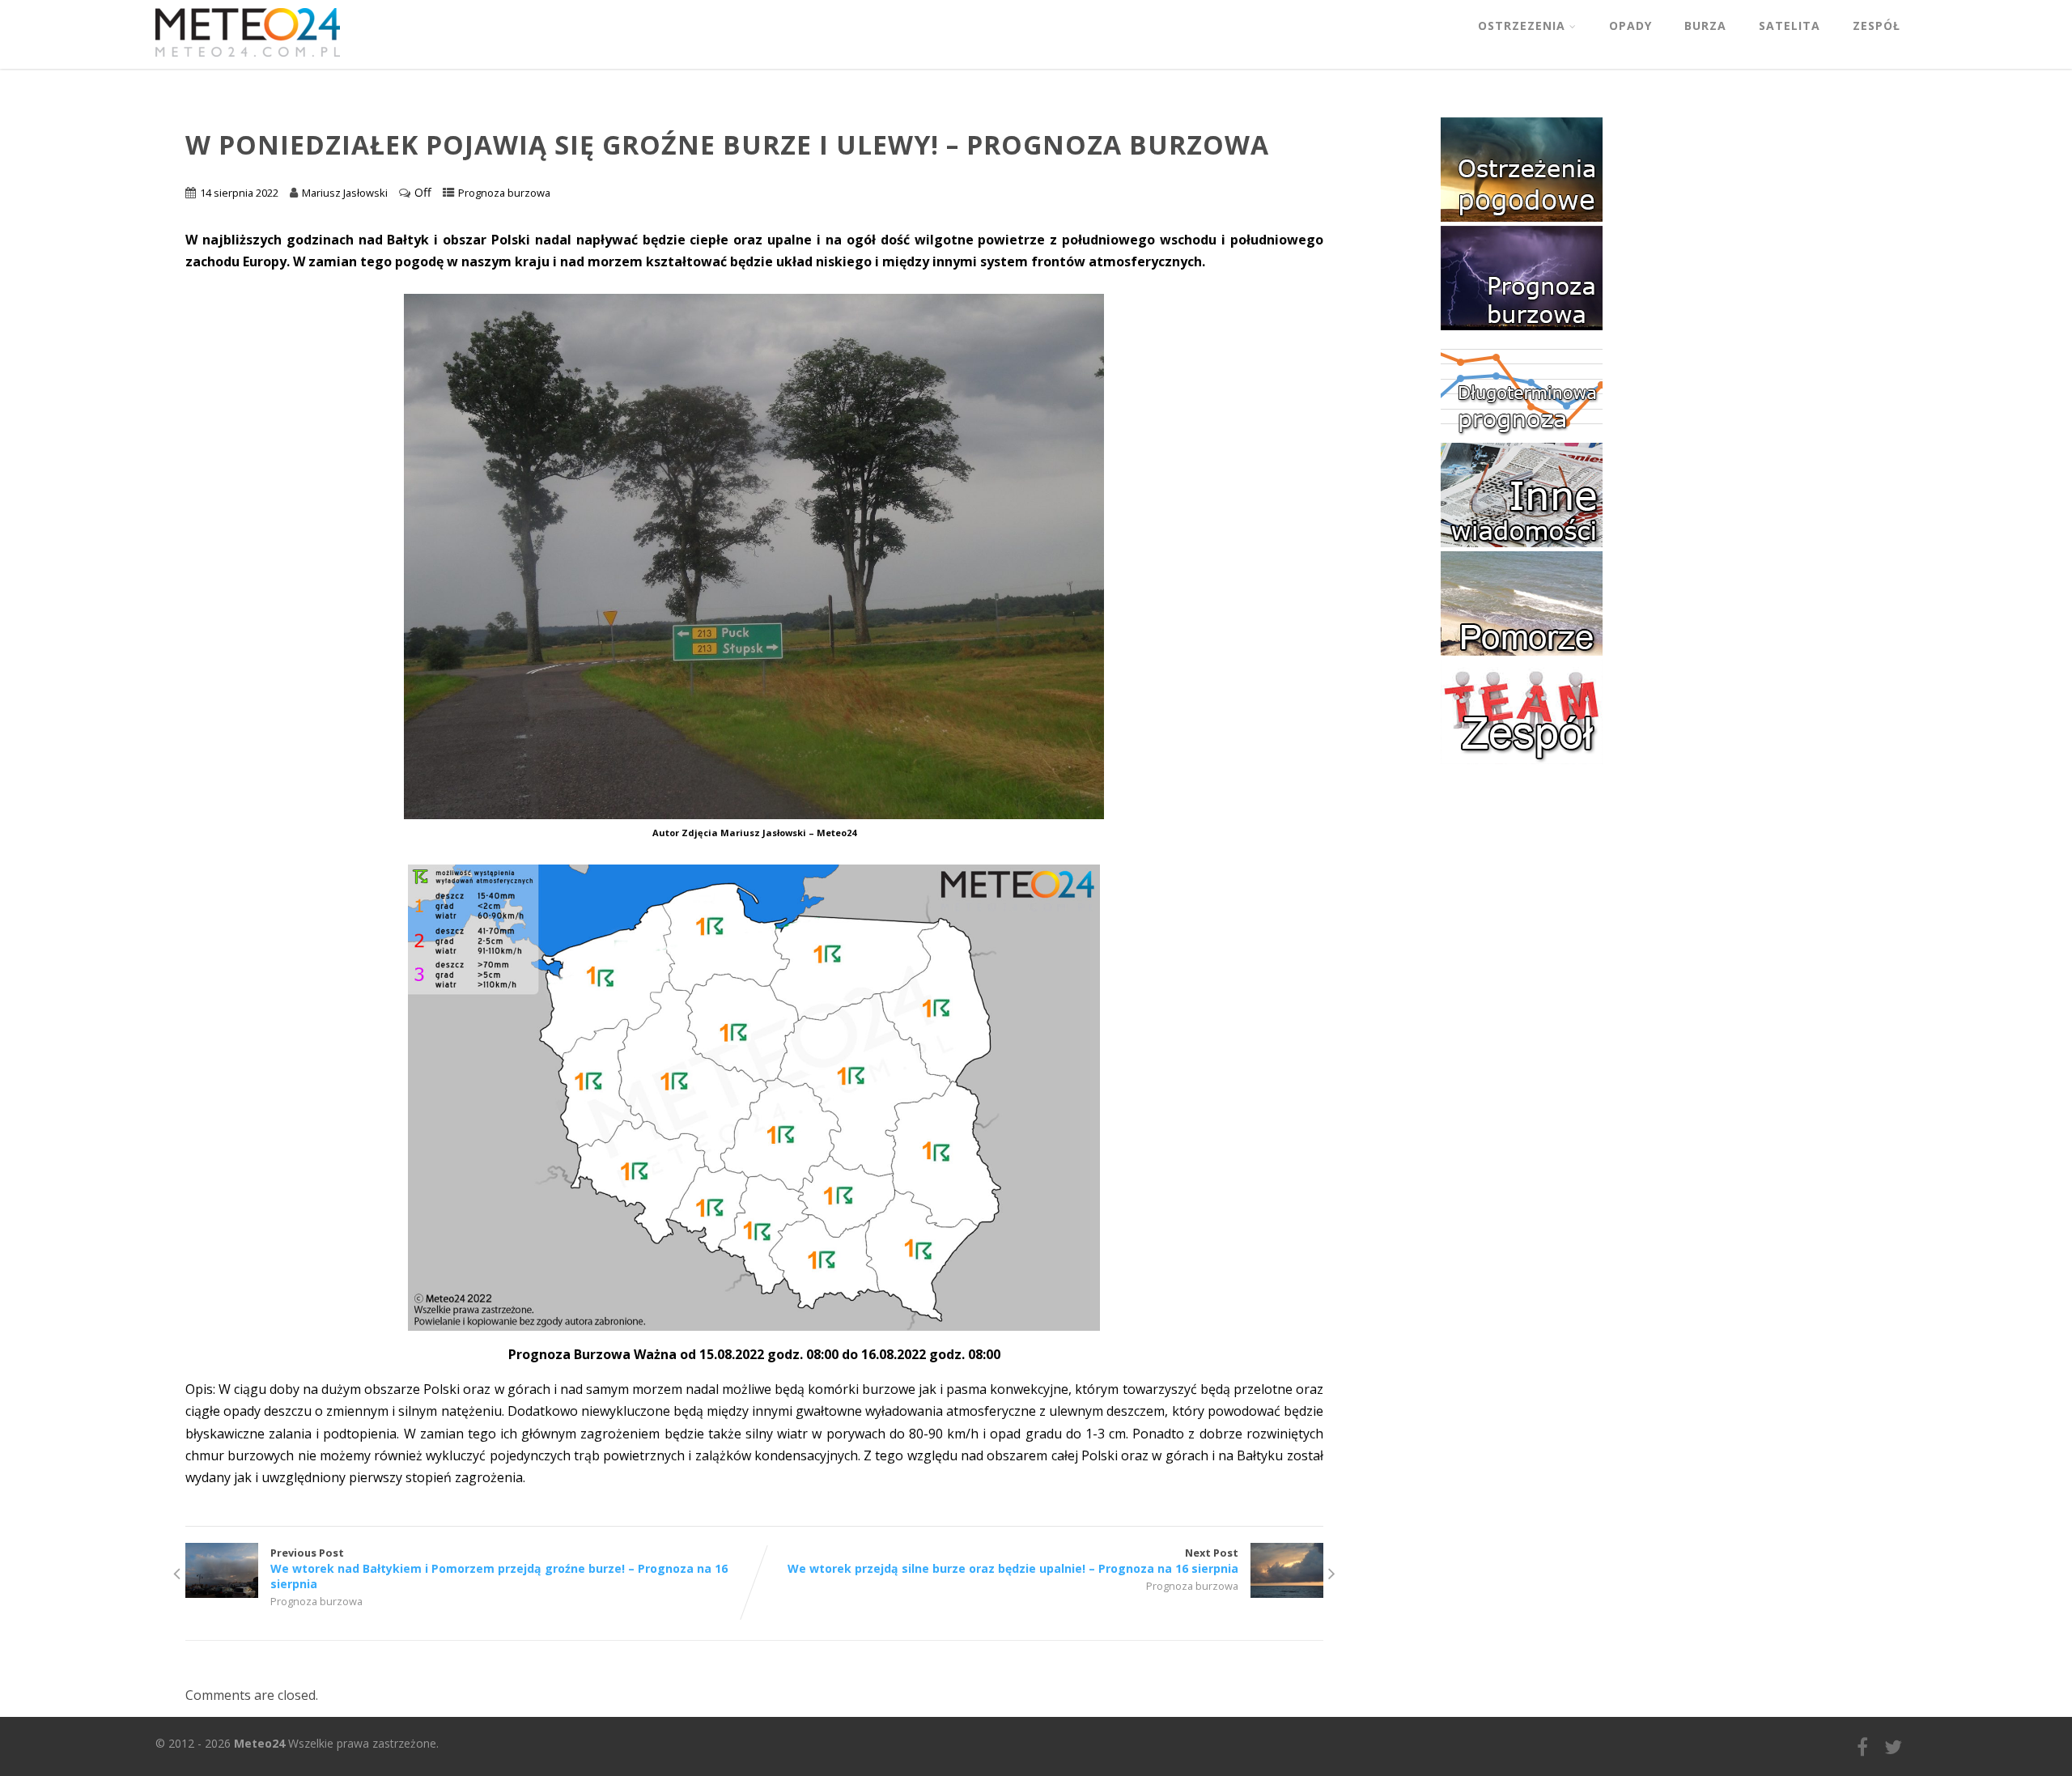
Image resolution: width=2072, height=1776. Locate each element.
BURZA (1705, 25)
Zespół (1877, 25)
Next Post (1013, 1561)
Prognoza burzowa (504, 193)
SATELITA (1790, 25)
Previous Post (499, 1568)
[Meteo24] (248, 60)
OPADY (1630, 25)
